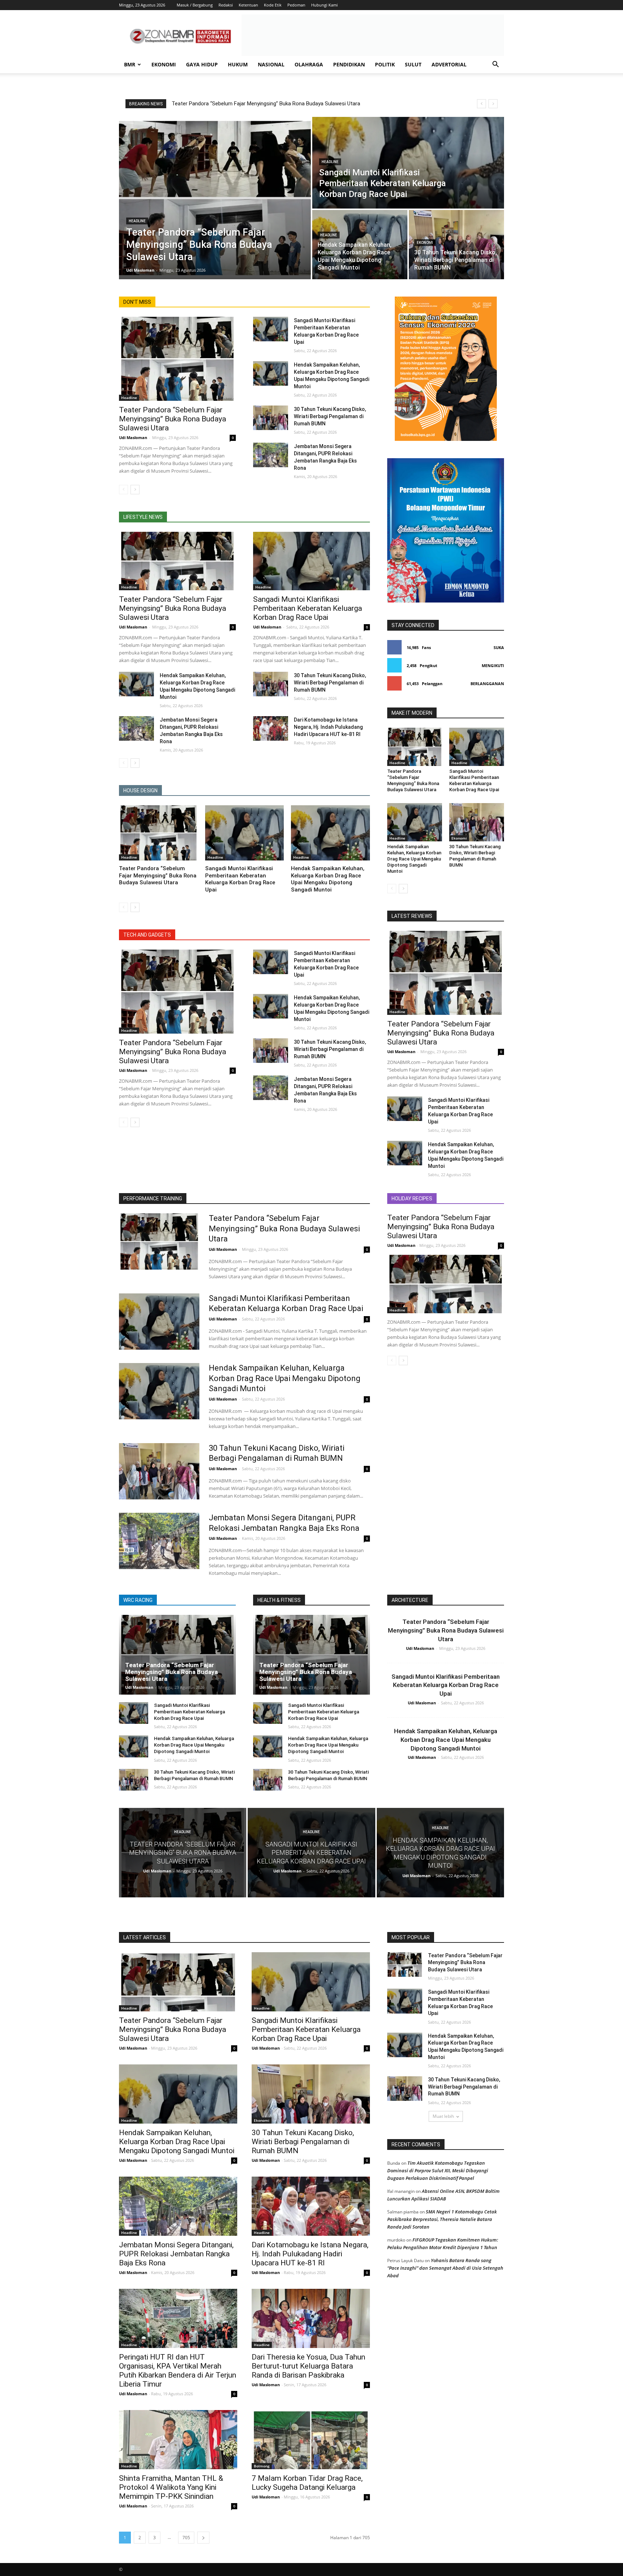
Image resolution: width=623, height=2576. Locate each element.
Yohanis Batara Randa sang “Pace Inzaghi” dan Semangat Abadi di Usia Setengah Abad (445, 2268)
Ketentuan (248, 5)
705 (186, 2538)
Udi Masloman (133, 437)
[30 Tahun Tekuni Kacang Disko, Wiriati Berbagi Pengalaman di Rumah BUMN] (456, 245)
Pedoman (296, 5)
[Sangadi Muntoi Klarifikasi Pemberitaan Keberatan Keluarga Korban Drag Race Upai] (408, 163)
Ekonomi (164, 64)
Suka (499, 647)
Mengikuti (493, 665)
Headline (137, 221)
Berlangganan (487, 684)
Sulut (413, 64)
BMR (130, 64)
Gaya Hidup (202, 64)
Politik (385, 64)
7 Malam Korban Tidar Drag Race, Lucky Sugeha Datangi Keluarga (307, 2483)
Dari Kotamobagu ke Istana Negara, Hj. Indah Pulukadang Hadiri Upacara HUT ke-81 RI (328, 727)
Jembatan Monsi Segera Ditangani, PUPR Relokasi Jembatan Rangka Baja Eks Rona (176, 2254)
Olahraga (309, 64)
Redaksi (226, 5)
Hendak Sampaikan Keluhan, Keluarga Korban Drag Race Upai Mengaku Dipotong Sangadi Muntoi (328, 879)
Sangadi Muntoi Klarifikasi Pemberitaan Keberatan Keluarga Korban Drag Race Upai (308, 608)
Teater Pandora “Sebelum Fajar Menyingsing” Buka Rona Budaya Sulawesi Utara (266, 104)
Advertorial (449, 64)
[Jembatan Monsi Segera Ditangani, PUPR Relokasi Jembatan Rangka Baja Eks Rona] (271, 455)
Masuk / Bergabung (195, 5)
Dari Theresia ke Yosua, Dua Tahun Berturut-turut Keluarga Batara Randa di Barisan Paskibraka (308, 2366)
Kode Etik (273, 5)
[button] (495, 65)
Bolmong (262, 2466)
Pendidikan (349, 64)
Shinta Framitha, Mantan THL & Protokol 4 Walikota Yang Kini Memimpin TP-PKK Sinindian (171, 2487)
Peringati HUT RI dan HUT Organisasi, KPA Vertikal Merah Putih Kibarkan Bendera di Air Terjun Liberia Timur (178, 2371)
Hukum (238, 64)
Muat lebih (443, 2116)
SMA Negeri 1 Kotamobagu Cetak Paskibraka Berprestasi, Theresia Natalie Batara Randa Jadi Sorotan (442, 2219)
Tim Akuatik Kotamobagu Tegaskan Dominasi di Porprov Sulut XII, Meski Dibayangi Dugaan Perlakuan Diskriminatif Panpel (438, 2170)
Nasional (271, 64)
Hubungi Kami (324, 5)
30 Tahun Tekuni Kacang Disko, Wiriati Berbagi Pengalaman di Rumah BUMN (330, 416)
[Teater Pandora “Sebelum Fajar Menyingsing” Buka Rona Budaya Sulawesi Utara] (215, 198)
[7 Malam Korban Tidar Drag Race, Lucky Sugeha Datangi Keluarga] (311, 2440)
